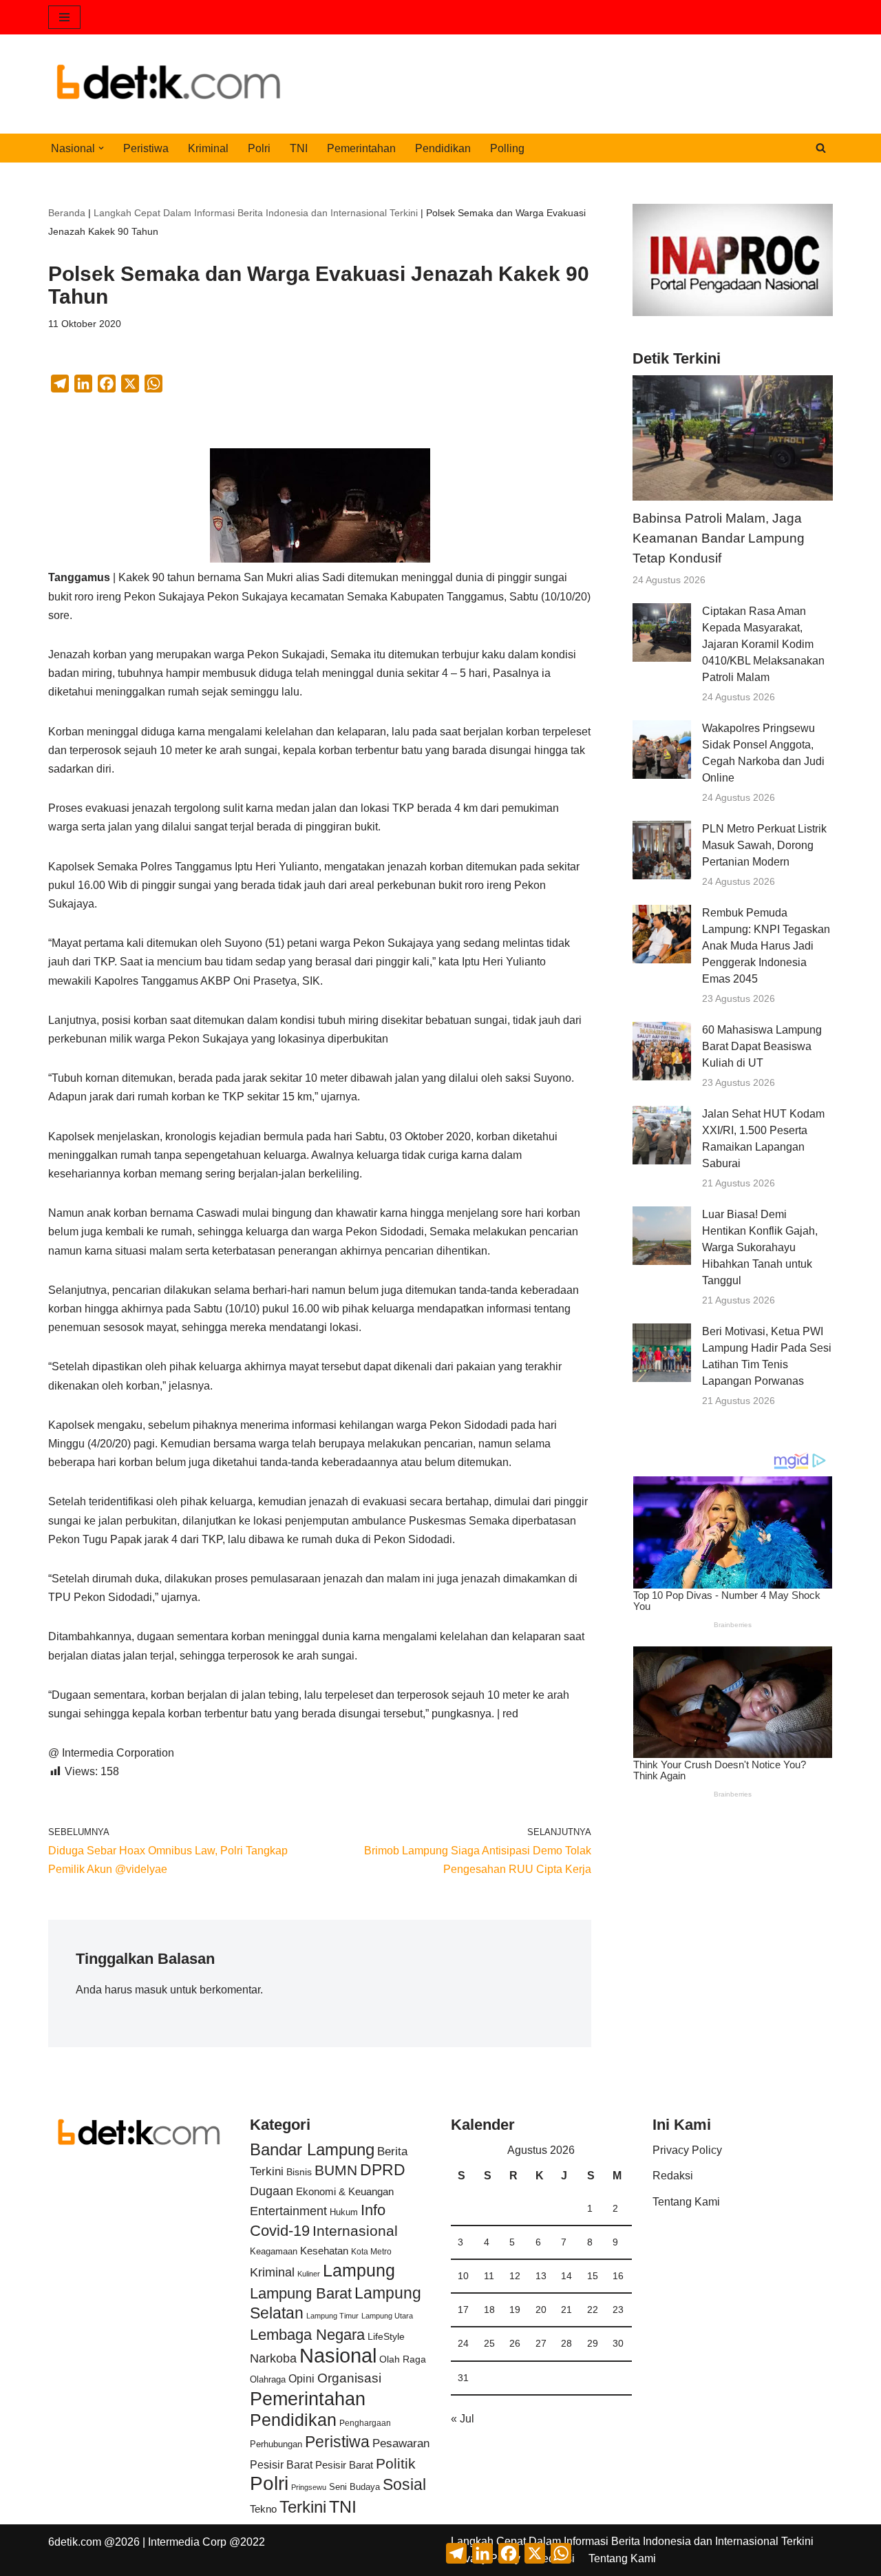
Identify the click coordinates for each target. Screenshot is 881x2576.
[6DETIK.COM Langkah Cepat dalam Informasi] (169, 84)
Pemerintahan (361, 148)
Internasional (355, 2231)
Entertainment (288, 2211)
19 (515, 2310)
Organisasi (349, 2378)
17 (463, 2310)
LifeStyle (386, 2336)
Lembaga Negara (307, 2335)
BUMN (336, 2170)
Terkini (303, 2507)
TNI (299, 148)
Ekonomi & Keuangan (345, 2191)
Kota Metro (371, 2252)
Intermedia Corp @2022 (206, 2542)
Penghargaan (365, 2423)
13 (541, 2276)
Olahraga (268, 2379)
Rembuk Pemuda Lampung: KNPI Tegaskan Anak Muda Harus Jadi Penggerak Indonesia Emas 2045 (766, 946)
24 (463, 2343)
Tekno (263, 2509)
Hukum (344, 2212)
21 (566, 2310)
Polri (259, 148)
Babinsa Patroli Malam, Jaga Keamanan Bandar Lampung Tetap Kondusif (719, 538)
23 (618, 2310)
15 (593, 2276)
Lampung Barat (301, 2293)
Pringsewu (309, 2487)
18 (489, 2310)
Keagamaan (274, 2251)
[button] (101, 148)
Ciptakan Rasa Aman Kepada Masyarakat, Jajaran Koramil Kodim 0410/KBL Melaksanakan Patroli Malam (763, 644)
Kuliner (309, 2274)
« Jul (463, 2419)
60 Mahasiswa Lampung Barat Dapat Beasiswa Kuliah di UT (762, 1046)
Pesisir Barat (281, 2465)
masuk (151, 1990)
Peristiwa (146, 148)
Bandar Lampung (312, 2150)
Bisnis (299, 2172)
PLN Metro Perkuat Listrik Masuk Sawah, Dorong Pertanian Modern (764, 845)
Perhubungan (276, 2444)
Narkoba (273, 2358)
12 (515, 2276)
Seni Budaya (354, 2487)
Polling (507, 148)
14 (566, 2276)
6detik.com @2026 (94, 2542)
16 (618, 2276)
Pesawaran (401, 2443)
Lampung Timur (332, 2316)
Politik (396, 2463)
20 (541, 2310)
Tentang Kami (686, 2202)
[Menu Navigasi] (64, 17)
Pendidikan (443, 148)
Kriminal (208, 148)
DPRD (383, 2170)
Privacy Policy (687, 2150)
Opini (301, 2378)
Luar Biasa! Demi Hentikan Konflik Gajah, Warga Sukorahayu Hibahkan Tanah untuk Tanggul (760, 1247)
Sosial (404, 2484)
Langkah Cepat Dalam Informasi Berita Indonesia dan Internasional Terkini (256, 213)
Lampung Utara (387, 2316)
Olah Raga (403, 2359)
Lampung (359, 2270)
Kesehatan (324, 2251)
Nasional (338, 2355)
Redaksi (673, 2176)
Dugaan (272, 2191)
